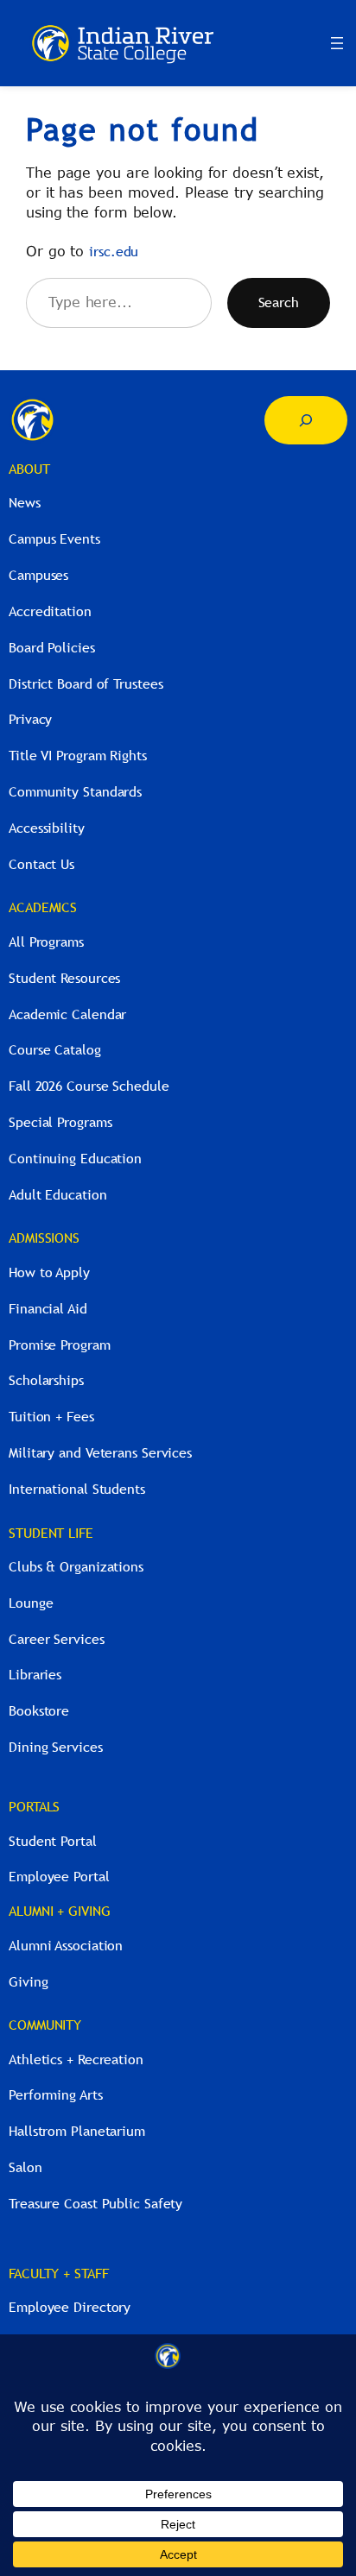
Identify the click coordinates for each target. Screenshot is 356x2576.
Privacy (30, 719)
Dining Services (56, 1747)
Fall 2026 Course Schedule (89, 1086)
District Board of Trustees (86, 683)
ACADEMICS (43, 907)
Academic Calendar (67, 1014)
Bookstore (39, 1710)
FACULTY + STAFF (59, 2273)
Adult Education (58, 1194)
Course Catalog (55, 1049)
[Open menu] (337, 43)
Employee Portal (59, 1876)
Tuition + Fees (51, 1416)
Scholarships (46, 1380)
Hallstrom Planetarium (77, 2131)
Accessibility (47, 828)
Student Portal (53, 1841)
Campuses (38, 575)
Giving (28, 1981)
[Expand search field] (306, 420)
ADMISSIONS (44, 1238)
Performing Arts (56, 2094)
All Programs (46, 942)
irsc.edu (114, 251)
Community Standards (75, 791)
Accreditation (50, 611)
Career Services (57, 1639)
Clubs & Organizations (76, 1566)
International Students (77, 1489)
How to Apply (49, 1272)
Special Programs (60, 1122)
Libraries (35, 1674)
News (25, 502)
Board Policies (52, 647)
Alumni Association (66, 1945)
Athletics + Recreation (76, 2059)
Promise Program (60, 1345)
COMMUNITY (45, 2025)
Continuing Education (75, 1158)
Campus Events (54, 539)
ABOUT (29, 469)
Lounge (31, 1603)
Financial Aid (48, 1308)
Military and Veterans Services (100, 1452)
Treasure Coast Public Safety (95, 2203)
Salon (25, 2167)
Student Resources (64, 978)
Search (279, 302)
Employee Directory (70, 2307)
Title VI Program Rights (78, 755)
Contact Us (41, 864)
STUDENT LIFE (51, 1533)
